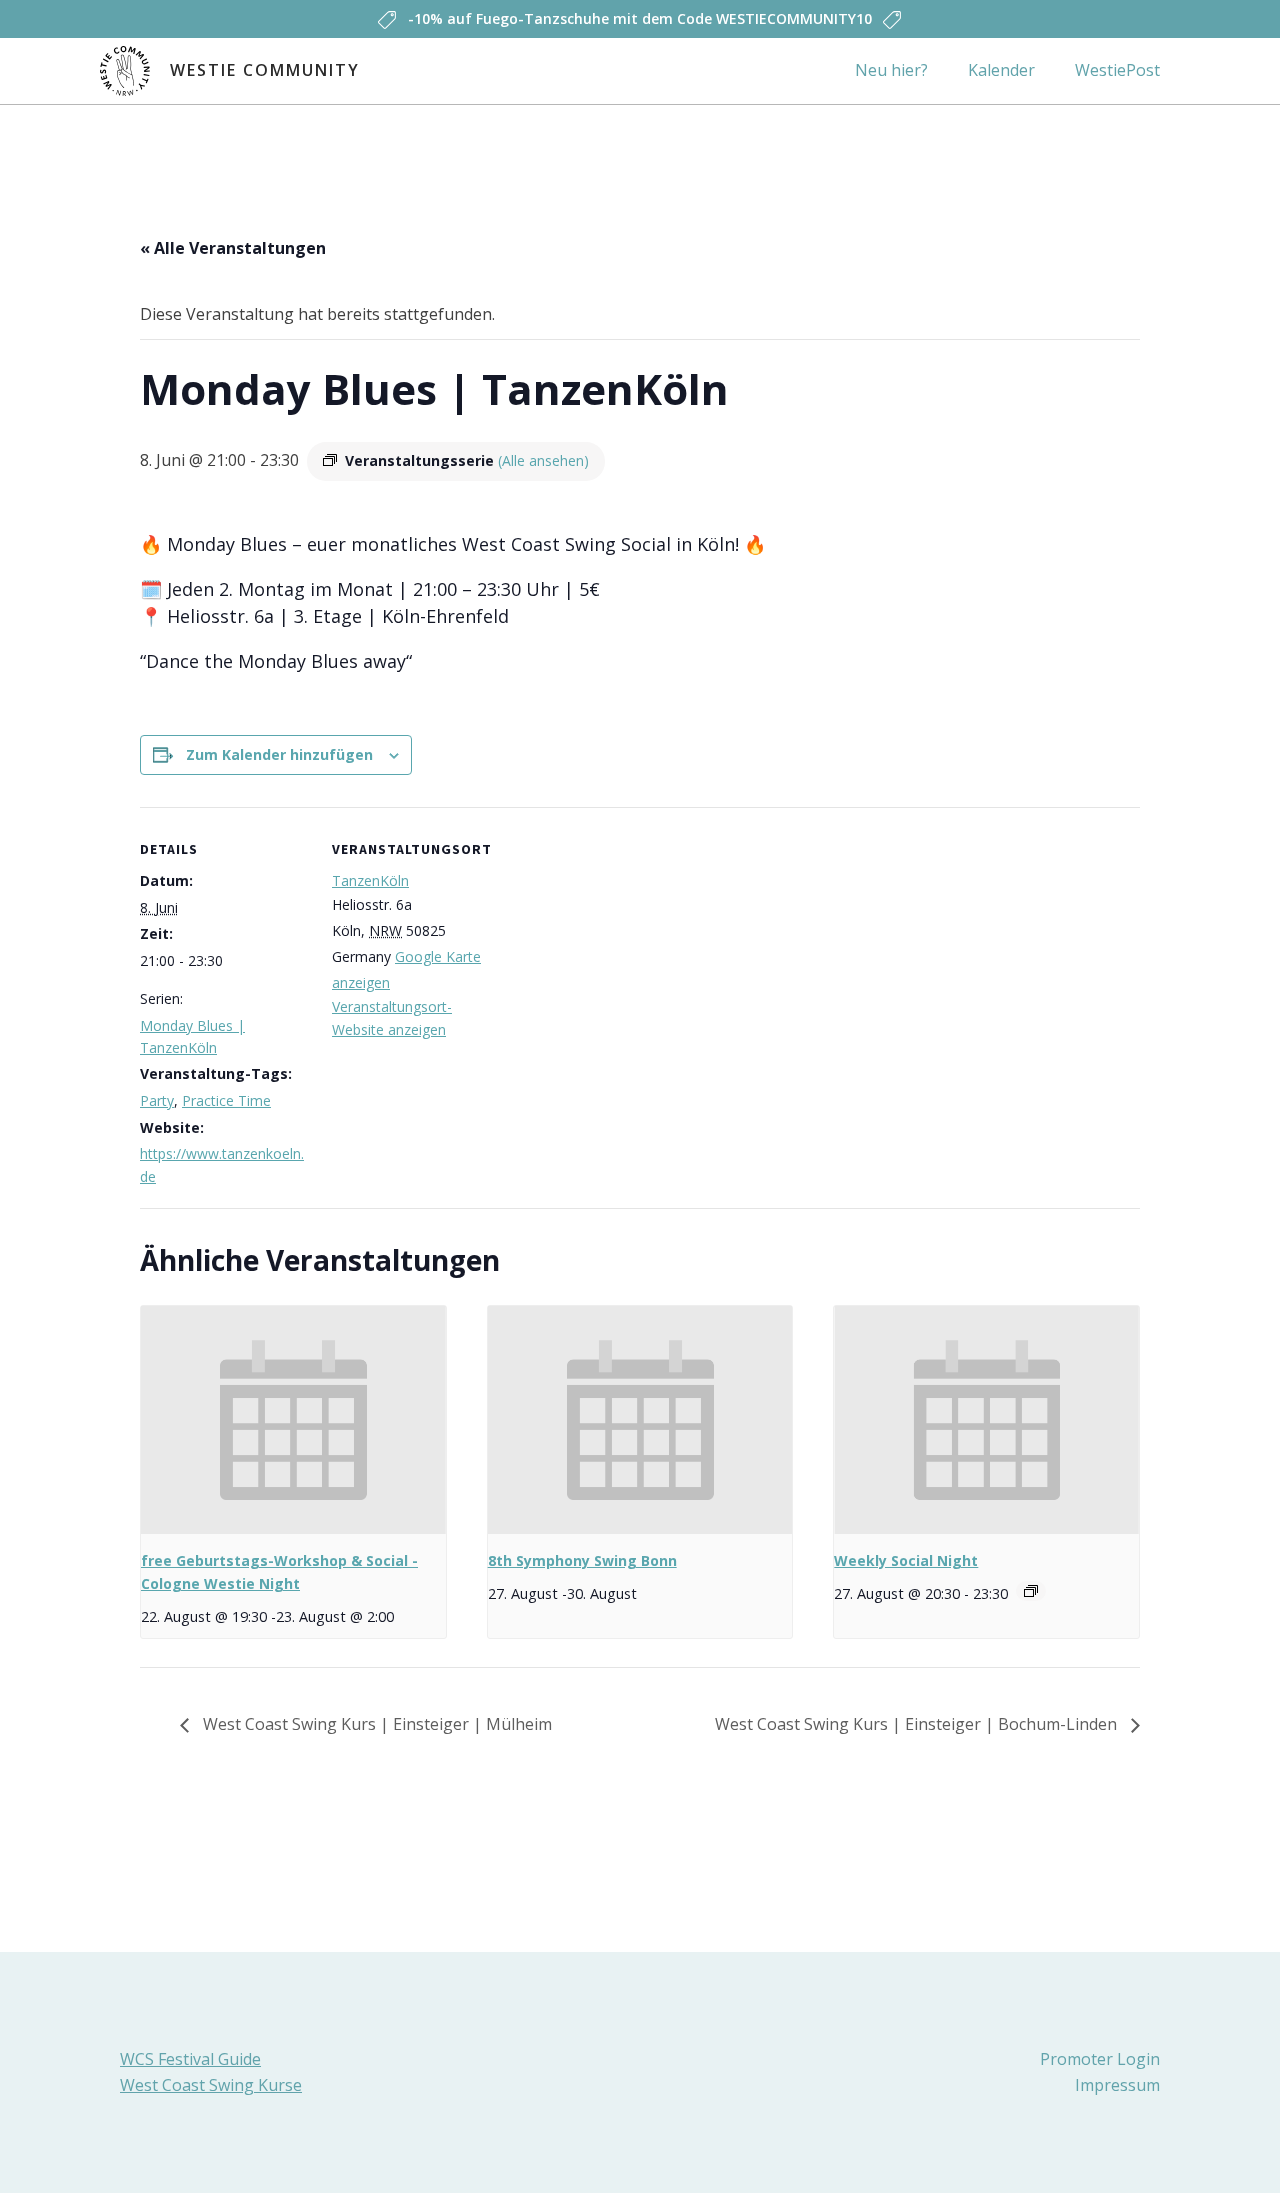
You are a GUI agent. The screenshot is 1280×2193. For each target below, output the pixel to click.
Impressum (1117, 2085)
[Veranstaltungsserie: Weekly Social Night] (1031, 1591)
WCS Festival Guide (190, 2059)
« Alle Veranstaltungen (233, 248)
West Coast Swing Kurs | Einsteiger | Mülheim (375, 1724)
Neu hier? (891, 70)
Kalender (1001, 70)
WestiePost (1117, 70)
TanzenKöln (370, 880)
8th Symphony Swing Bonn (582, 1560)
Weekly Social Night (906, 1560)
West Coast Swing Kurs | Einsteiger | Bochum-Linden (918, 1724)
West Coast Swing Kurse (211, 2085)
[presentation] (293, 1420)
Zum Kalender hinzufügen (279, 754)
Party (157, 1100)
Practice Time (226, 1100)
